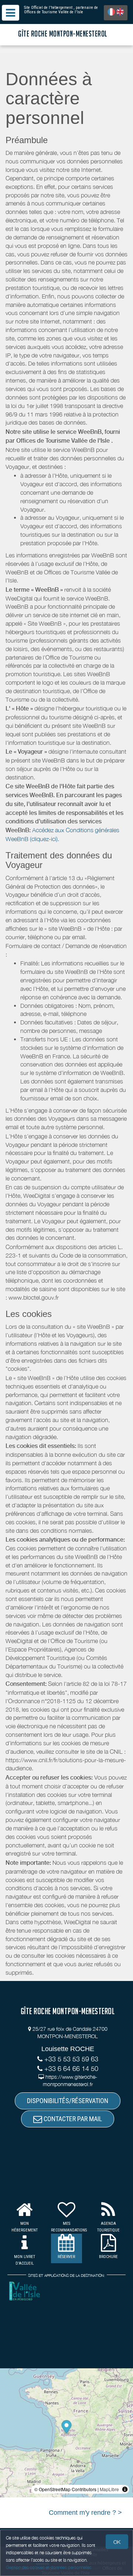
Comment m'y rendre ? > (85, 2513)
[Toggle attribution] (125, 2489)
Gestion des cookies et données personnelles (49, 2567)
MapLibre (109, 2489)
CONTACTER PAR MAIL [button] (72, 2119)
